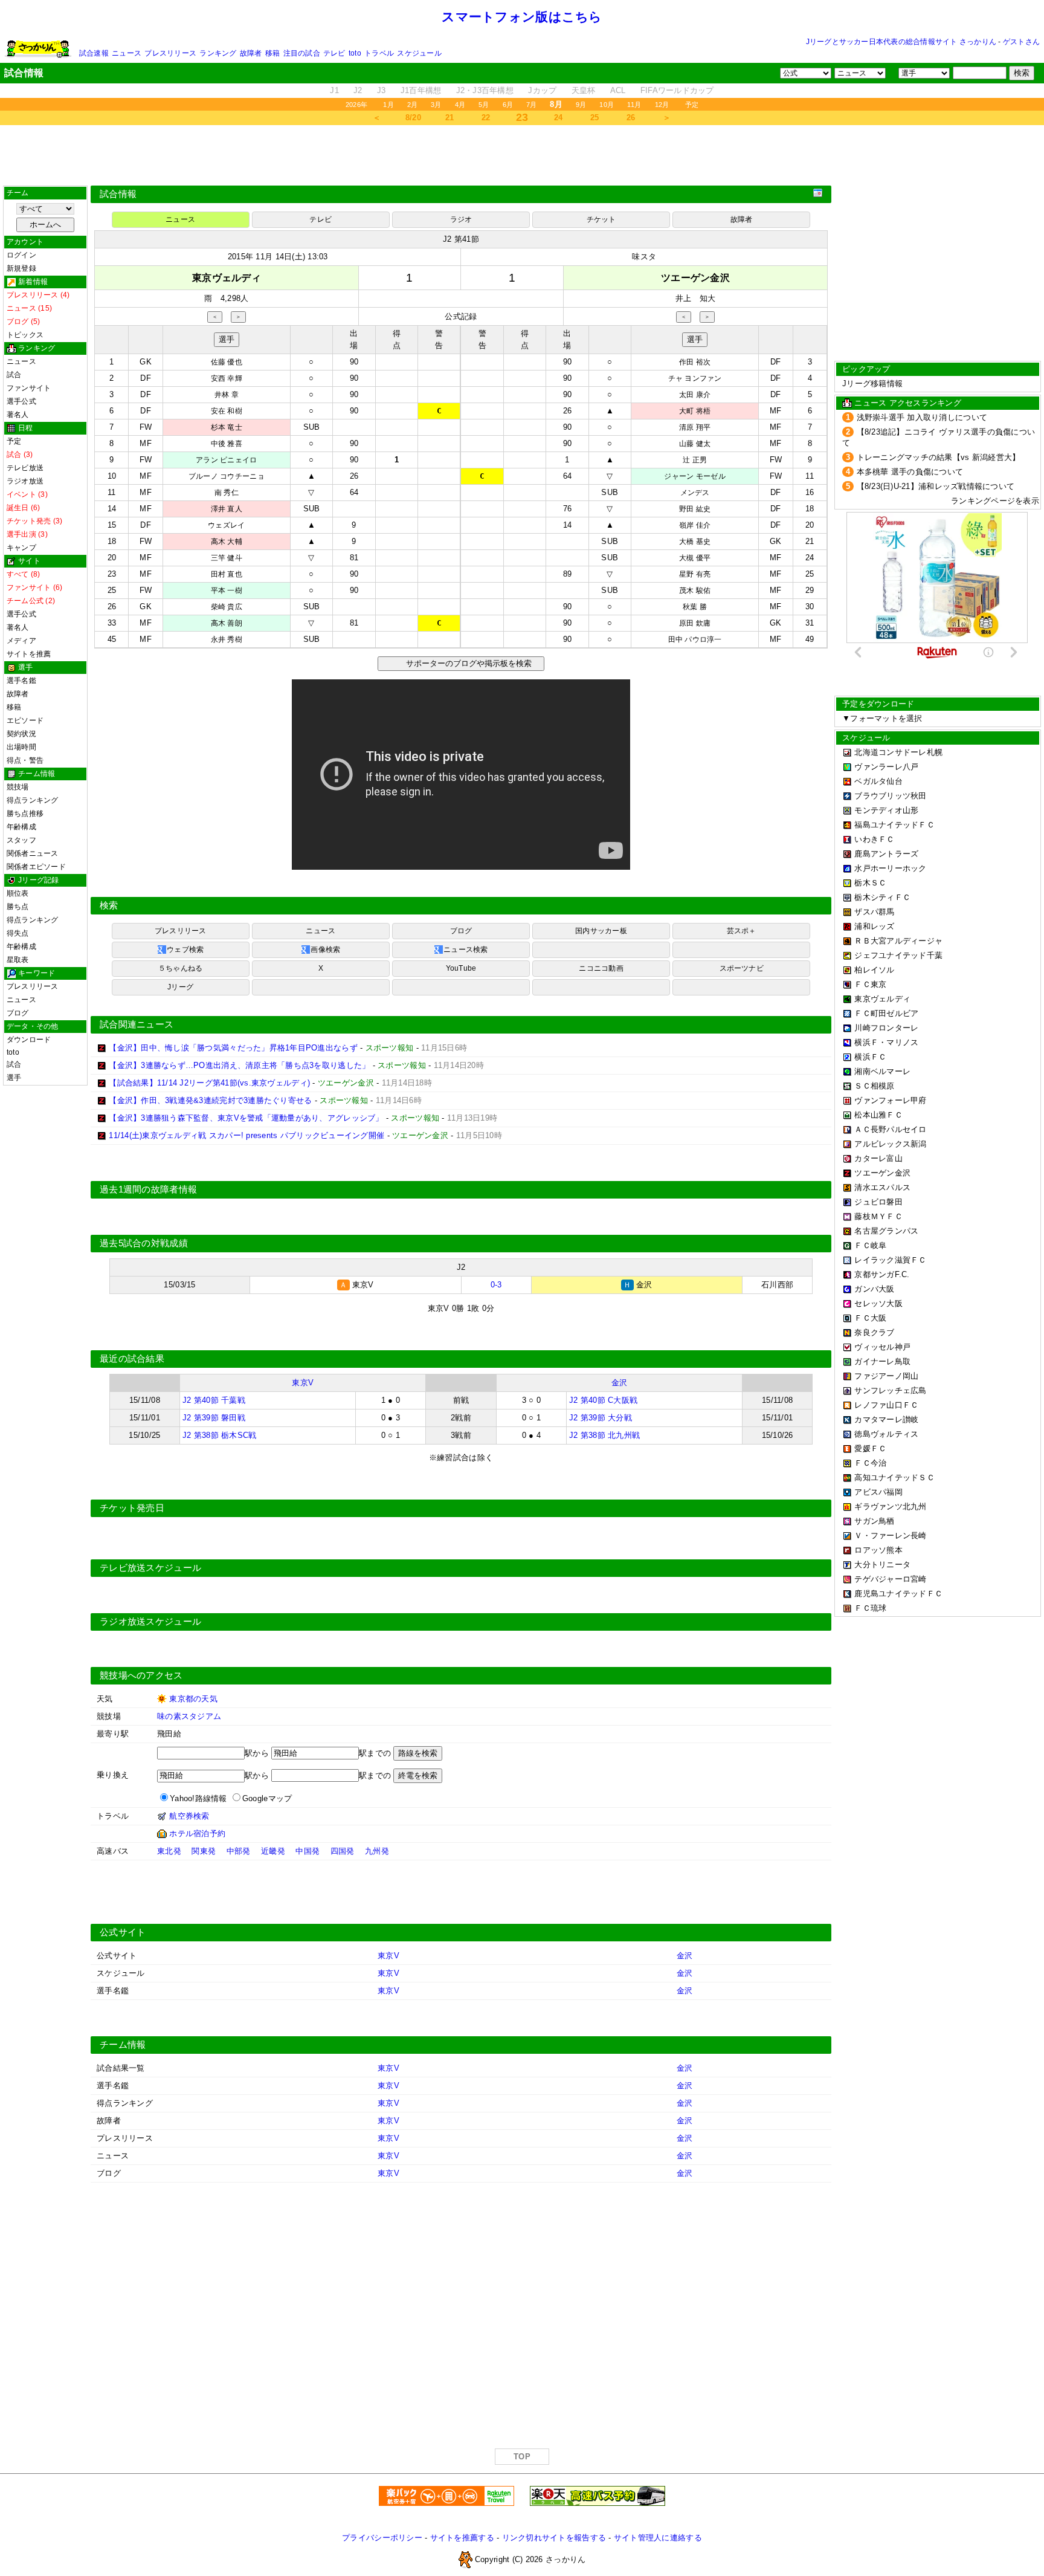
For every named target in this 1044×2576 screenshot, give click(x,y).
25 (595, 118)
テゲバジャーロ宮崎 (890, 1579)
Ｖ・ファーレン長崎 (890, 1536)
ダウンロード (29, 1040)
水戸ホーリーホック (890, 868)
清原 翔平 (695, 427)
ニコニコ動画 (601, 968)
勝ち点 (18, 907)
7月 (531, 105)
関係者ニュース (33, 853)
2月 (412, 105)
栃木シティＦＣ (882, 897)
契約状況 (21, 734)
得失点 (18, 933)
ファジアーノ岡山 (886, 1376)
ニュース (127, 53)
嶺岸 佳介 (695, 525)
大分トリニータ (882, 1565)
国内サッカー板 (601, 931)
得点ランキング (33, 800)
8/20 (413, 118)
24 (559, 118)
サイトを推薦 (29, 654)
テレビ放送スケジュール (150, 1568)
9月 (581, 105)
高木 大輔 (227, 542)
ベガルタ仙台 (878, 781)
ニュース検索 (466, 950)
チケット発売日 (132, 1508)
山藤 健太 (695, 444)
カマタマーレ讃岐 (886, 1419)
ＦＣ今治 (870, 1463)
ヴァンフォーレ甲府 (890, 1100)
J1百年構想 (421, 90)
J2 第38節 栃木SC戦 (219, 1435)
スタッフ (21, 840)
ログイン (21, 255)
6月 (508, 105)
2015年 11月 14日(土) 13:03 (278, 257)
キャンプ (21, 548)
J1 (334, 90)
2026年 (356, 105)
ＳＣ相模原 (874, 1086)
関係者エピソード (36, 867)
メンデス (695, 493)
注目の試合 (302, 53)
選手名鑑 (21, 681)
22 (486, 118)
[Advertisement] (522, 155)
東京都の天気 (193, 1699)
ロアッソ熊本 (878, 1550)
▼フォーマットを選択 (882, 718)
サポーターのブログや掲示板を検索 (467, 663)
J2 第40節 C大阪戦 (603, 1400)
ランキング (218, 53)
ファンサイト (29, 388)
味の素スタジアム (189, 1716)
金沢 (620, 1383)
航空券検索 (189, 1816)
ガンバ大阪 (874, 1289)
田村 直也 (227, 574)
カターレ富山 (878, 1158)
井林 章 (227, 395)
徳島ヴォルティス (886, 1434)
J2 (358, 90)
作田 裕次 (695, 362)
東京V (303, 1383)
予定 (692, 105)
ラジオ (461, 219)
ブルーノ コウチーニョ (227, 476)
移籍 (272, 53)
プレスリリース (170, 53)
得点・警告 (25, 760)
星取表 (18, 960)
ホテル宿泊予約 (197, 1833)
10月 (607, 105)
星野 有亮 (695, 574)
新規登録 (21, 268)
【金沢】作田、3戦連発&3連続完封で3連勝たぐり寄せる (210, 1100)
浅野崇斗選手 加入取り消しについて (922, 417)
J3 (382, 90)
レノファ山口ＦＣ (886, 1405)
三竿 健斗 (227, 558)
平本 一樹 (227, 591)
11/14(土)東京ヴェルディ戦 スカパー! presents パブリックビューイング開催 (246, 1135)
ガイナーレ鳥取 (882, 1361)
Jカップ (542, 90)
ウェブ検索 (185, 950)
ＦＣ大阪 (870, 1318)
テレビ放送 (25, 468)
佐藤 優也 (227, 362)
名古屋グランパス (886, 1231)
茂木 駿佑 (695, 591)
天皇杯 (584, 90)
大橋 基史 (695, 542)
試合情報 (118, 194)
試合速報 (94, 53)
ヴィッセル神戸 (882, 1347)
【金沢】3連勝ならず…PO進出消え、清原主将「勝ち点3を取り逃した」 (239, 1065)
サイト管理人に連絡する (658, 2538)
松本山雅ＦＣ (878, 1115)
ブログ (18, 1013)
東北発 (169, 1851)
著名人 (18, 415)
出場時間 (21, 747)
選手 (14, 1078)
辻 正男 (695, 460)
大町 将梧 (695, 411)
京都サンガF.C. (882, 1274)
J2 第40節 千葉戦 (214, 1400)
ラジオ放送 (25, 481)
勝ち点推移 (25, 814)
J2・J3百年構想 (485, 90)
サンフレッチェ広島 (890, 1390)
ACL (618, 90)
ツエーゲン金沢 (882, 1173)
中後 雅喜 (227, 444)
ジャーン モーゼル (694, 476)
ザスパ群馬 (874, 912)
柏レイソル (874, 970)
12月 (662, 105)
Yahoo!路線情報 (198, 1798)
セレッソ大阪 (878, 1303)
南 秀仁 (227, 493)
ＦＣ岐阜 (870, 1245)
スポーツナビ (742, 968)
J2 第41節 (461, 239)
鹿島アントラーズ (886, 854)
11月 (634, 105)
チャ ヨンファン (695, 378)
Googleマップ (267, 1798)
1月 (388, 105)
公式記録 (461, 316)
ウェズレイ (226, 525)
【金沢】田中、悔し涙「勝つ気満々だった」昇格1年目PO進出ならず (233, 1048)
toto (355, 53)
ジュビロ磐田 (878, 1202)
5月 (484, 105)
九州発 (377, 1851)
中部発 (239, 1851)
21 (450, 118)
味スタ (644, 257)
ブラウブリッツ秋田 (890, 796)
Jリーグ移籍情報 (872, 383)
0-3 (496, 1285)
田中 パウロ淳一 (695, 639)
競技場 (18, 787)
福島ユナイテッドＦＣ (894, 825)
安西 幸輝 (227, 378)
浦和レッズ (874, 926)
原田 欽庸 (695, 623)
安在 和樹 (227, 411)
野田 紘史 (695, 509)
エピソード (25, 720)
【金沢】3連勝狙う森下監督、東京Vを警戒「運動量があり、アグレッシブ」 (246, 1118)
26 (631, 118)
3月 (436, 105)
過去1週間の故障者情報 (148, 1189)
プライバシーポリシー (382, 2538)
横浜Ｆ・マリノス (886, 1042)
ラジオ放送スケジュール (150, 1622)
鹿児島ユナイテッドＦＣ (898, 1594)
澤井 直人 (227, 509)
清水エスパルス (882, 1187)
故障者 (251, 53)
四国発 (343, 1851)
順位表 (18, 893)
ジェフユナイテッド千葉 (898, 955)
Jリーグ (180, 987)
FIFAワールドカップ (677, 90)
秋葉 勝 (695, 607)
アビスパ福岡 (878, 1492)
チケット (601, 219)
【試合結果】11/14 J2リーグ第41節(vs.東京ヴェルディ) (209, 1083)
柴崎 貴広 (227, 607)
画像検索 (325, 950)
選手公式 (21, 401)
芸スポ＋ (742, 931)
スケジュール (419, 53)
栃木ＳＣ (870, 883)
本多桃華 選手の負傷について (910, 472)
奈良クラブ (874, 1332)
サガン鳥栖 (874, 1521)
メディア (21, 641)
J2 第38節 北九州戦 (604, 1435)
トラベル (379, 53)
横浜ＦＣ (870, 1057)
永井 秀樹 (227, 639)
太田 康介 (695, 395)
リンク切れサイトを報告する (554, 2538)
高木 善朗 (227, 623)
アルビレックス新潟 (890, 1144)
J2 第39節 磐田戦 (214, 1418)
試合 (14, 375)
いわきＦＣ (874, 839)
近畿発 (273, 1851)
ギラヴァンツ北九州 (890, 1506)
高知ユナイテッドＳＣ (894, 1477)
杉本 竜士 (227, 427)
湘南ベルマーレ (882, 1071)
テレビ (334, 53)
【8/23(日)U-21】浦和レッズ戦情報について (936, 486)
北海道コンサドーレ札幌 (898, 752)
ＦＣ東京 (870, 984)
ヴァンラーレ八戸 (886, 767)
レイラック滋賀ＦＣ (890, 1260)
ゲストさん (1021, 42)
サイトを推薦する (462, 2538)
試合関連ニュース (137, 1024)
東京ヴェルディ (882, 999)
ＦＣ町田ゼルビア (886, 1013)
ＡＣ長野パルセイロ (890, 1129)
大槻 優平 (695, 558)
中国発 (308, 1851)
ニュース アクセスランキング (908, 403)
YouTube (461, 968)
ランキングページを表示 (995, 501)
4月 (460, 105)
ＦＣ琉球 (870, 1608)
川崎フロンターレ (886, 1028)
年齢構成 (21, 827)
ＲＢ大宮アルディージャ (898, 941)
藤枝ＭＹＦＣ (878, 1216)
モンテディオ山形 (886, 810)
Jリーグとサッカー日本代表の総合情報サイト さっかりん (901, 42)
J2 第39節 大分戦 (601, 1418)
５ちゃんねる (180, 968)
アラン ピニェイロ (226, 460)
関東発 (204, 1851)
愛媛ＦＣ (870, 1448)
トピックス (25, 335)
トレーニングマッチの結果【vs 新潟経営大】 (939, 457)
